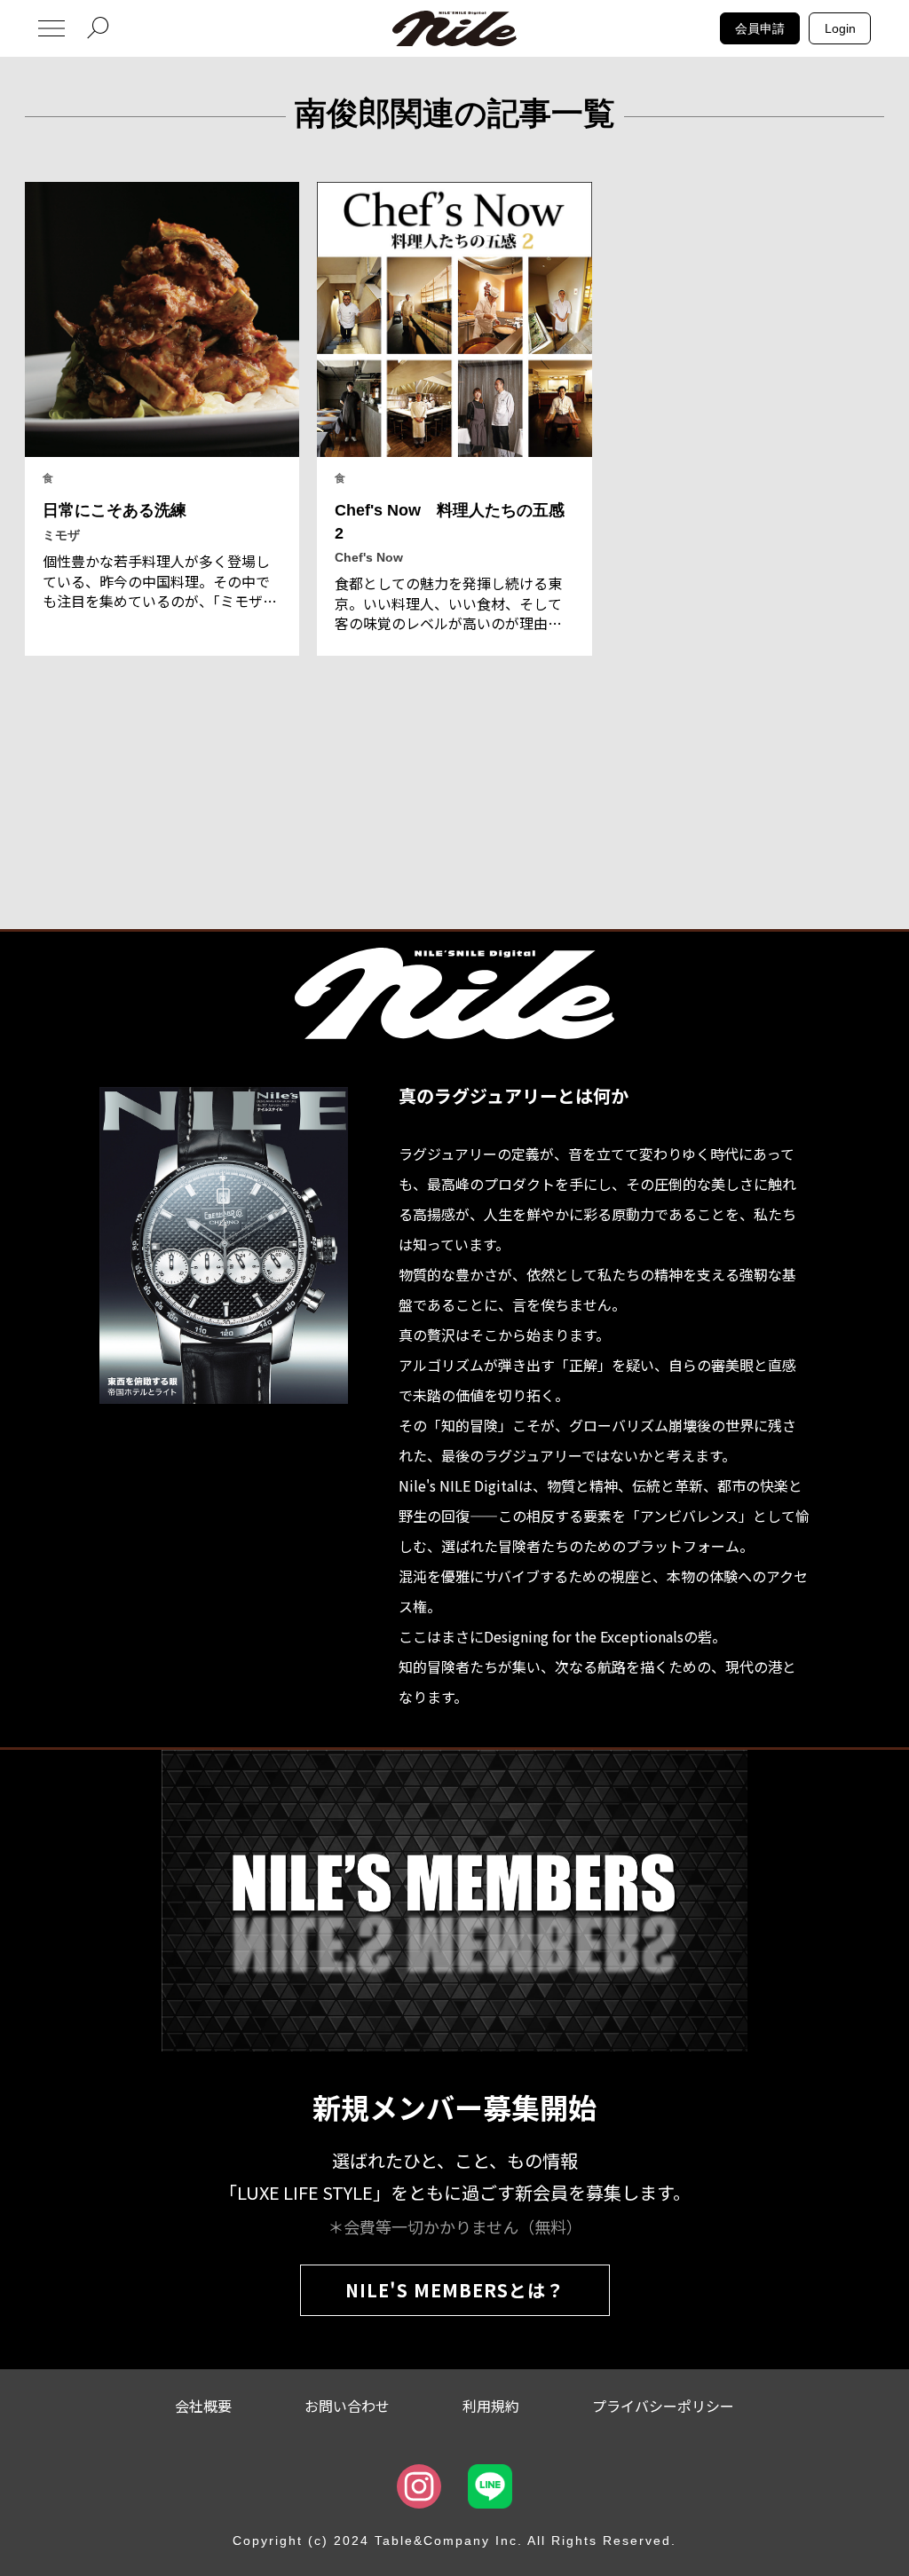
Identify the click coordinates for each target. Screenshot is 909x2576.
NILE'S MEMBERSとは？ (455, 2290)
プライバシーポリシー (663, 2406)
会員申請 (760, 28)
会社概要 (203, 2406)
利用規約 (491, 2406)
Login (840, 28)
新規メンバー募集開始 (454, 2107)
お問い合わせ (347, 2406)
